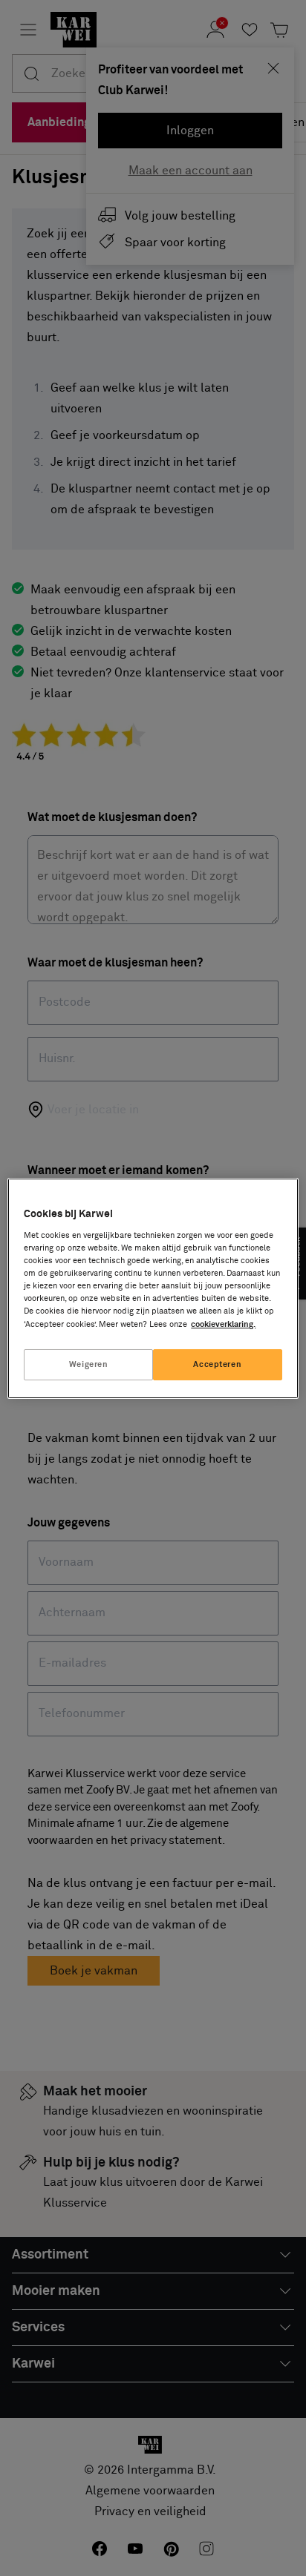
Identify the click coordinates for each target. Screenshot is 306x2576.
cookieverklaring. (223, 1324)
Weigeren (89, 1364)
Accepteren (217, 1364)
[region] (153, 1288)
